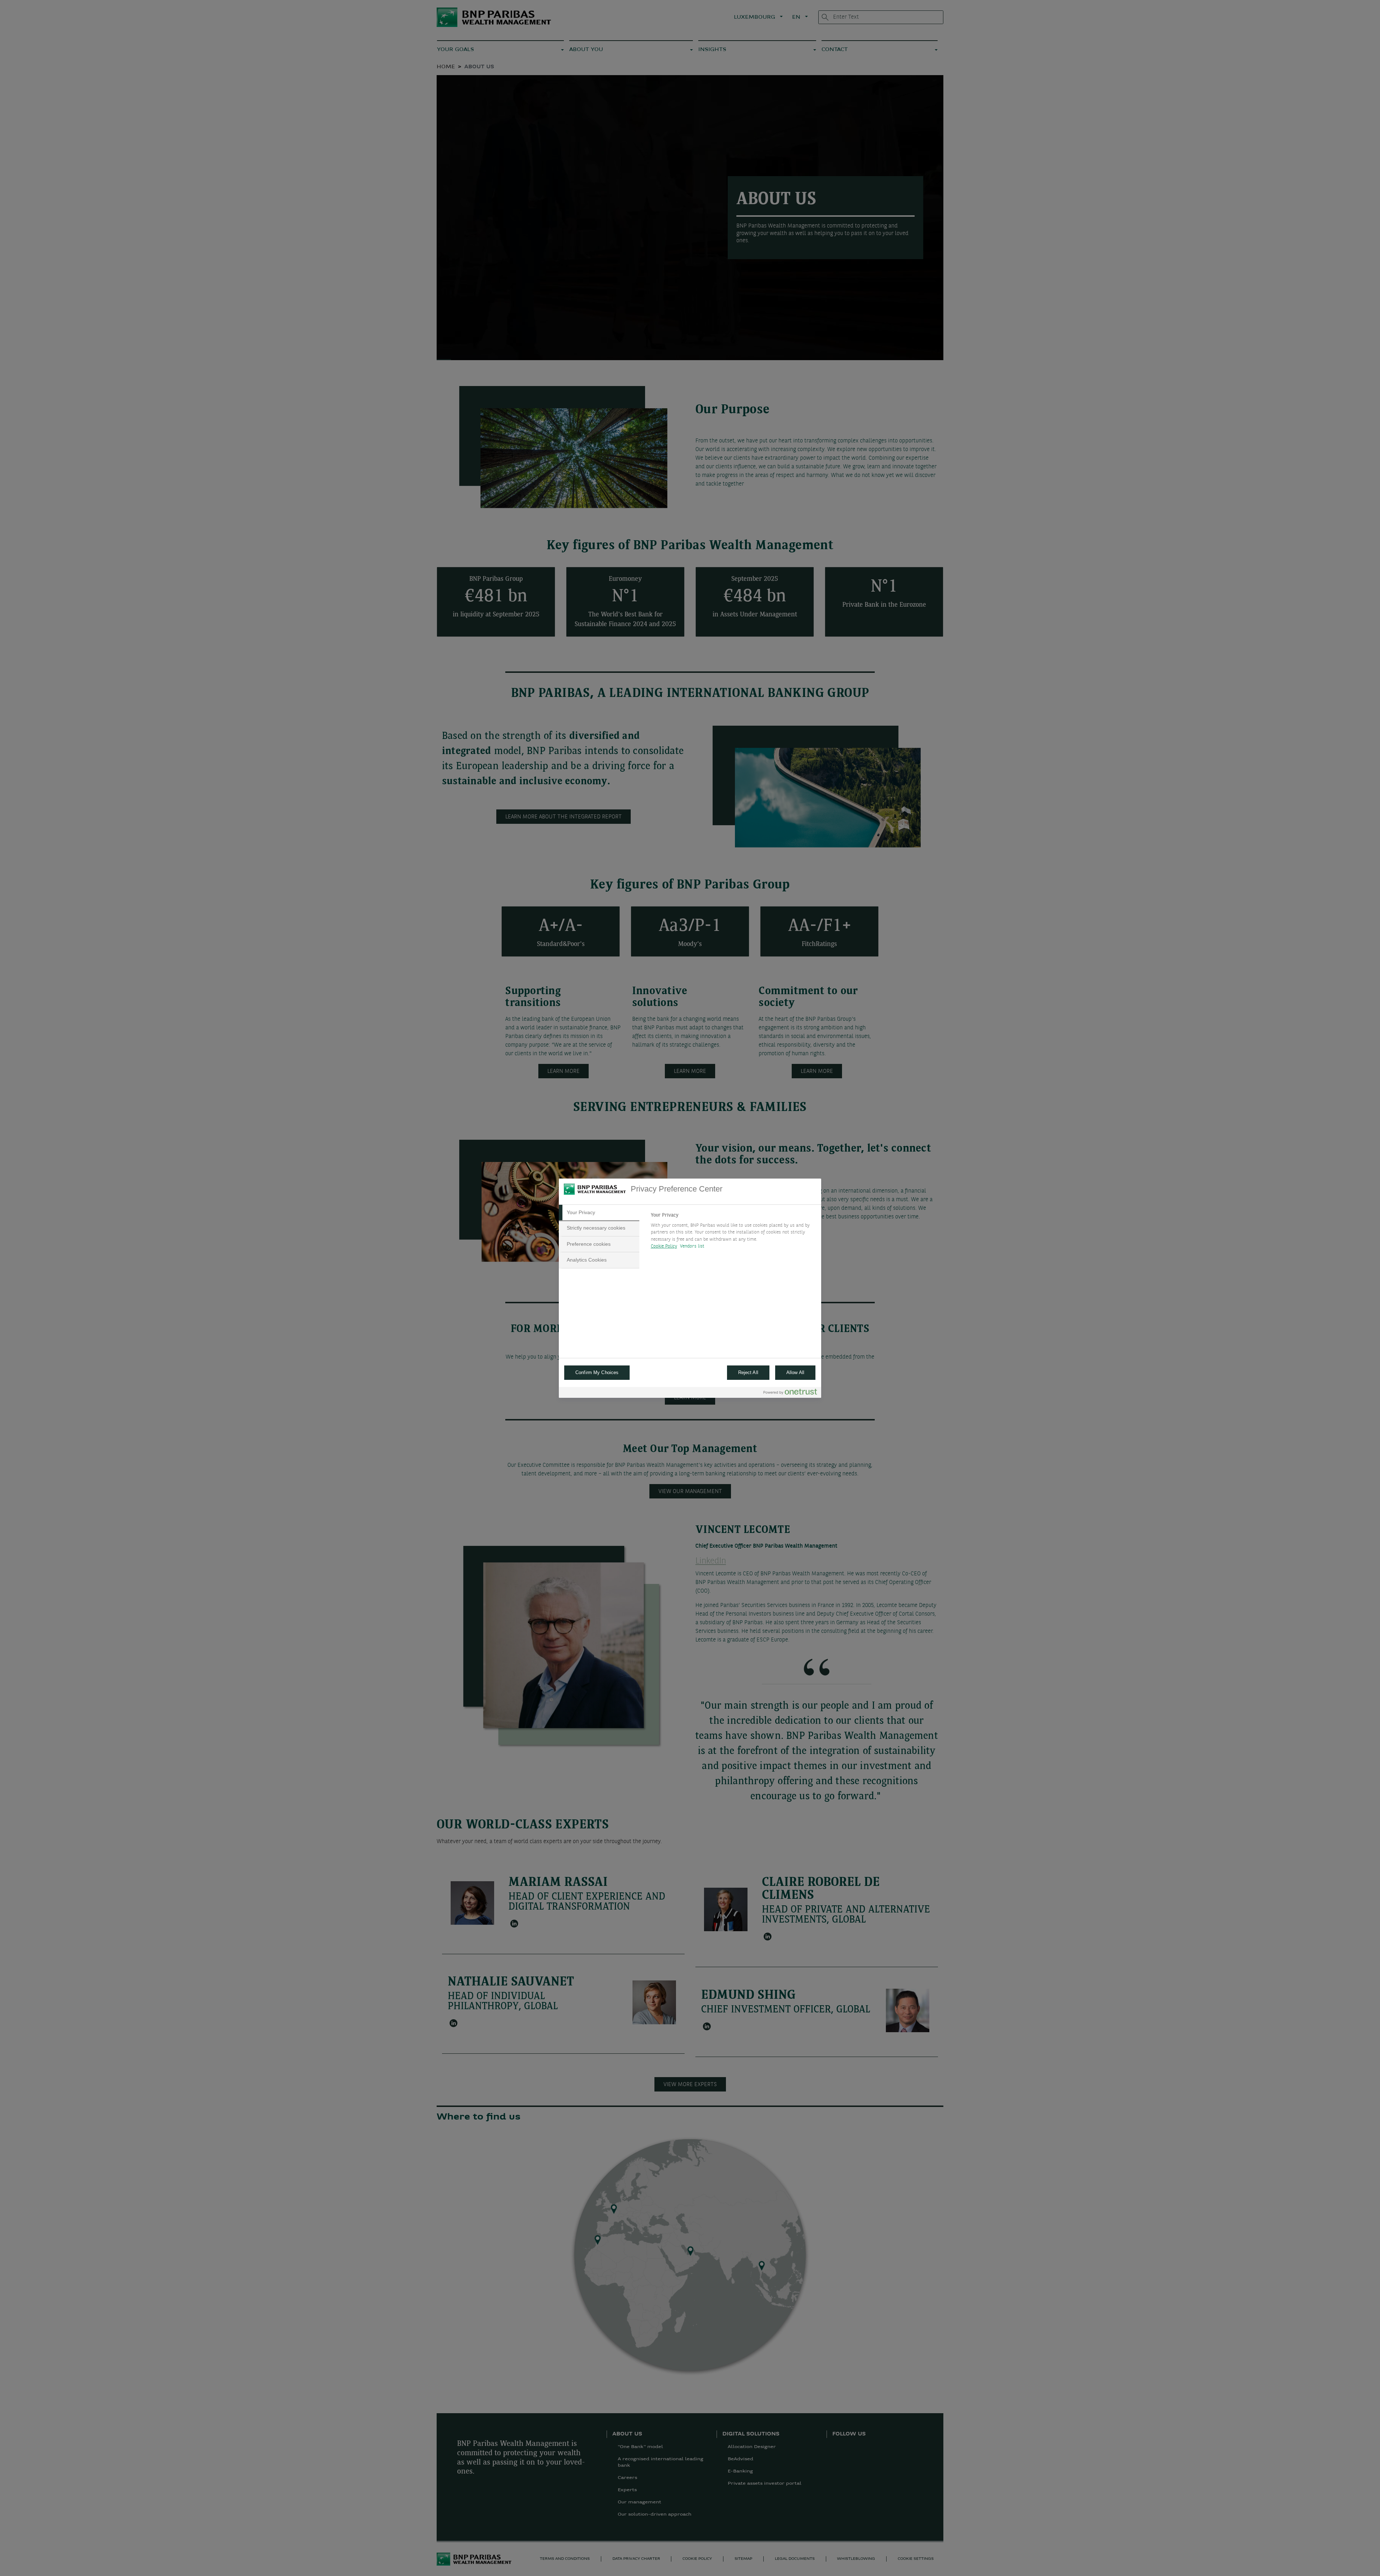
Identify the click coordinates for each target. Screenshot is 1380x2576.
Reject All (748, 1372)
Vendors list (692, 1246)
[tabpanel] (733, 1233)
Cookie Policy (664, 1246)
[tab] (599, 1213)
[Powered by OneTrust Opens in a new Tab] (790, 1393)
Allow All (795, 1372)
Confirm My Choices (597, 1372)
